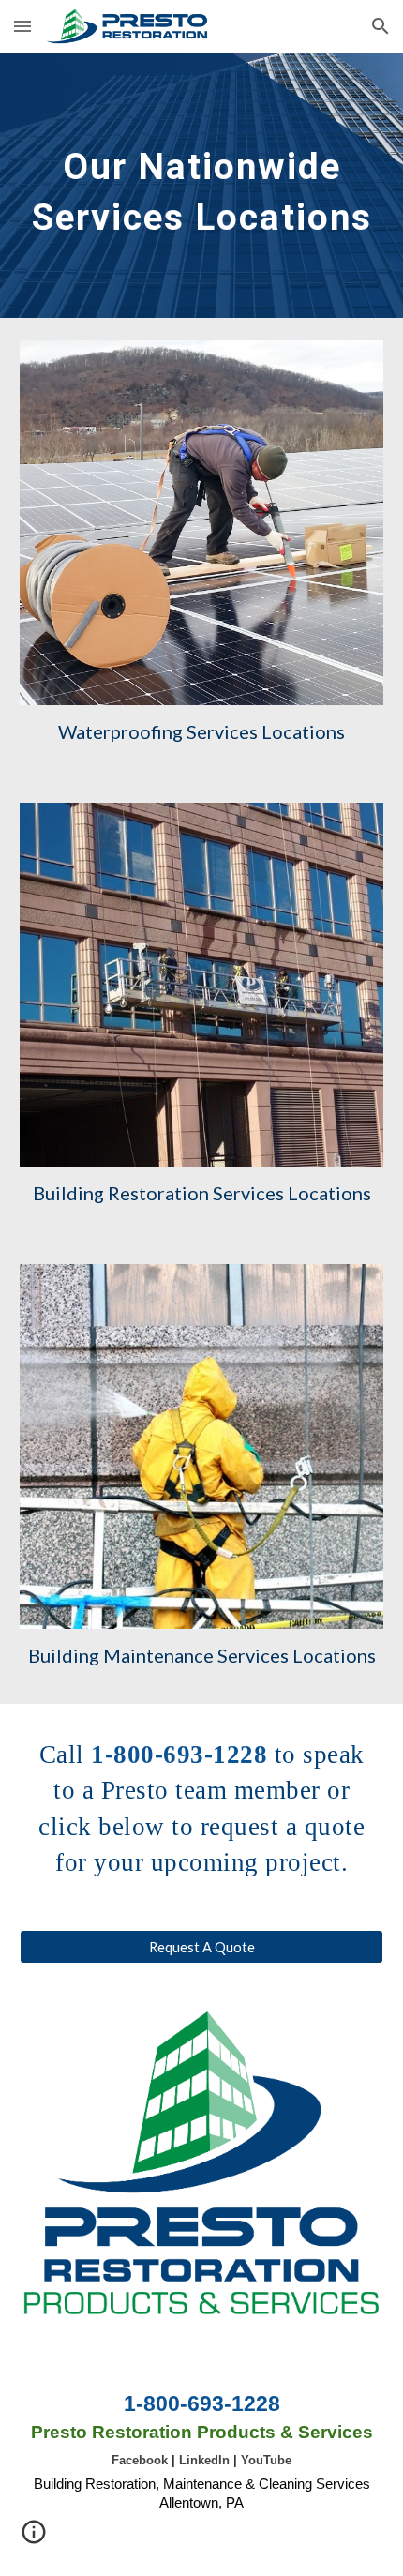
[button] (22, 26)
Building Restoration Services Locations (202, 1193)
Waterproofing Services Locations (201, 731)
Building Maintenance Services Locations (202, 1655)
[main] (202, 185)
